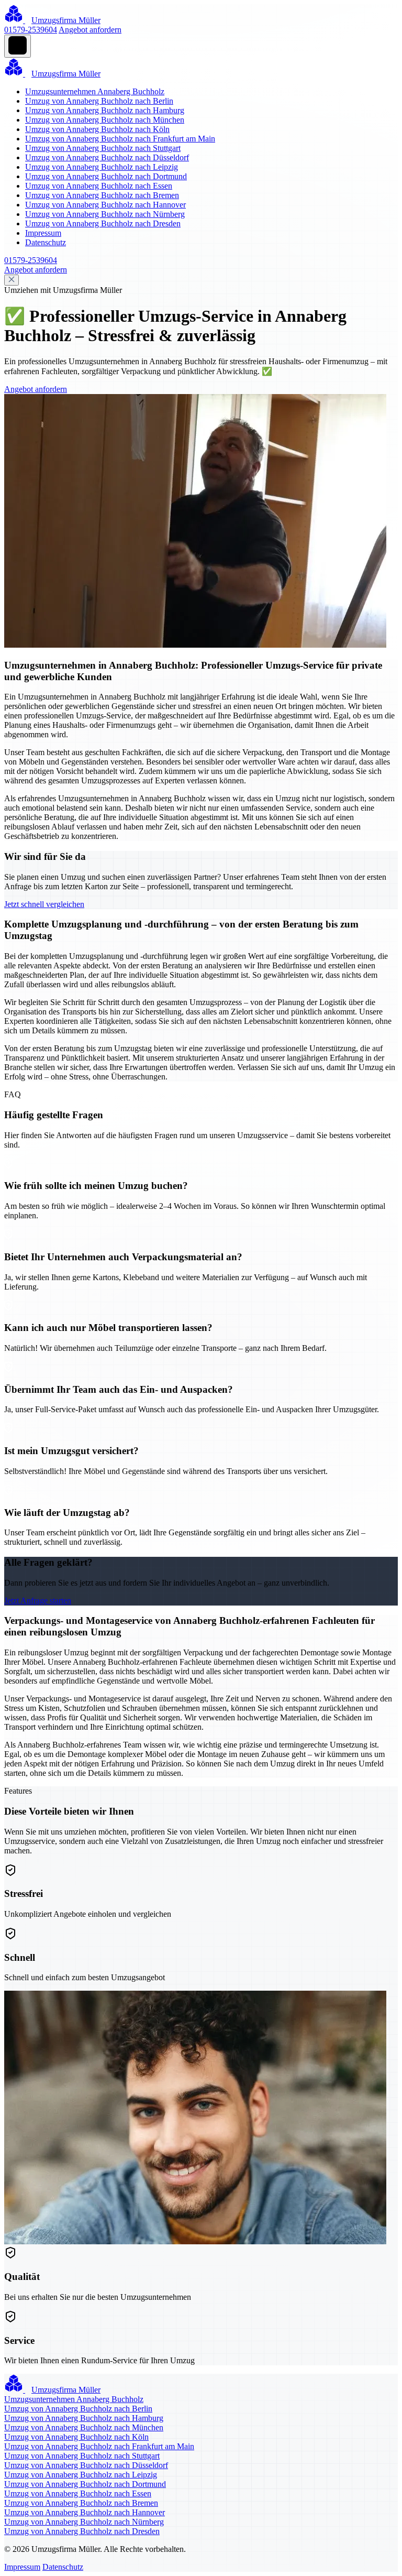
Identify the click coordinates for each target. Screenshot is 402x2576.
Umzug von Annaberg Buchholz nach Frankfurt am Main (120, 139)
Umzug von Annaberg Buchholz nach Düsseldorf (107, 157)
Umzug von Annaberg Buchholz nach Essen (99, 186)
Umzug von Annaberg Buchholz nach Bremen (102, 195)
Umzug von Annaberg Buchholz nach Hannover (105, 205)
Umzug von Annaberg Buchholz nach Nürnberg (105, 214)
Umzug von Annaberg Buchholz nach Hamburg (105, 110)
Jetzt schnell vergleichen (44, 904)
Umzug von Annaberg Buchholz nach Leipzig (102, 167)
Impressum (43, 233)
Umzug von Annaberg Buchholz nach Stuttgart (103, 148)
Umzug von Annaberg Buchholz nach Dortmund (106, 176)
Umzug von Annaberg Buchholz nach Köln (97, 129)
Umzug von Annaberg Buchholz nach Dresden (103, 223)
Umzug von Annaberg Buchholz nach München (105, 120)
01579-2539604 (31, 30)
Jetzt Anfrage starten (38, 1601)
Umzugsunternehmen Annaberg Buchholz (95, 91)
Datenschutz (46, 242)
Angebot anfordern (90, 30)
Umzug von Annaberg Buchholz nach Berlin (99, 101)
